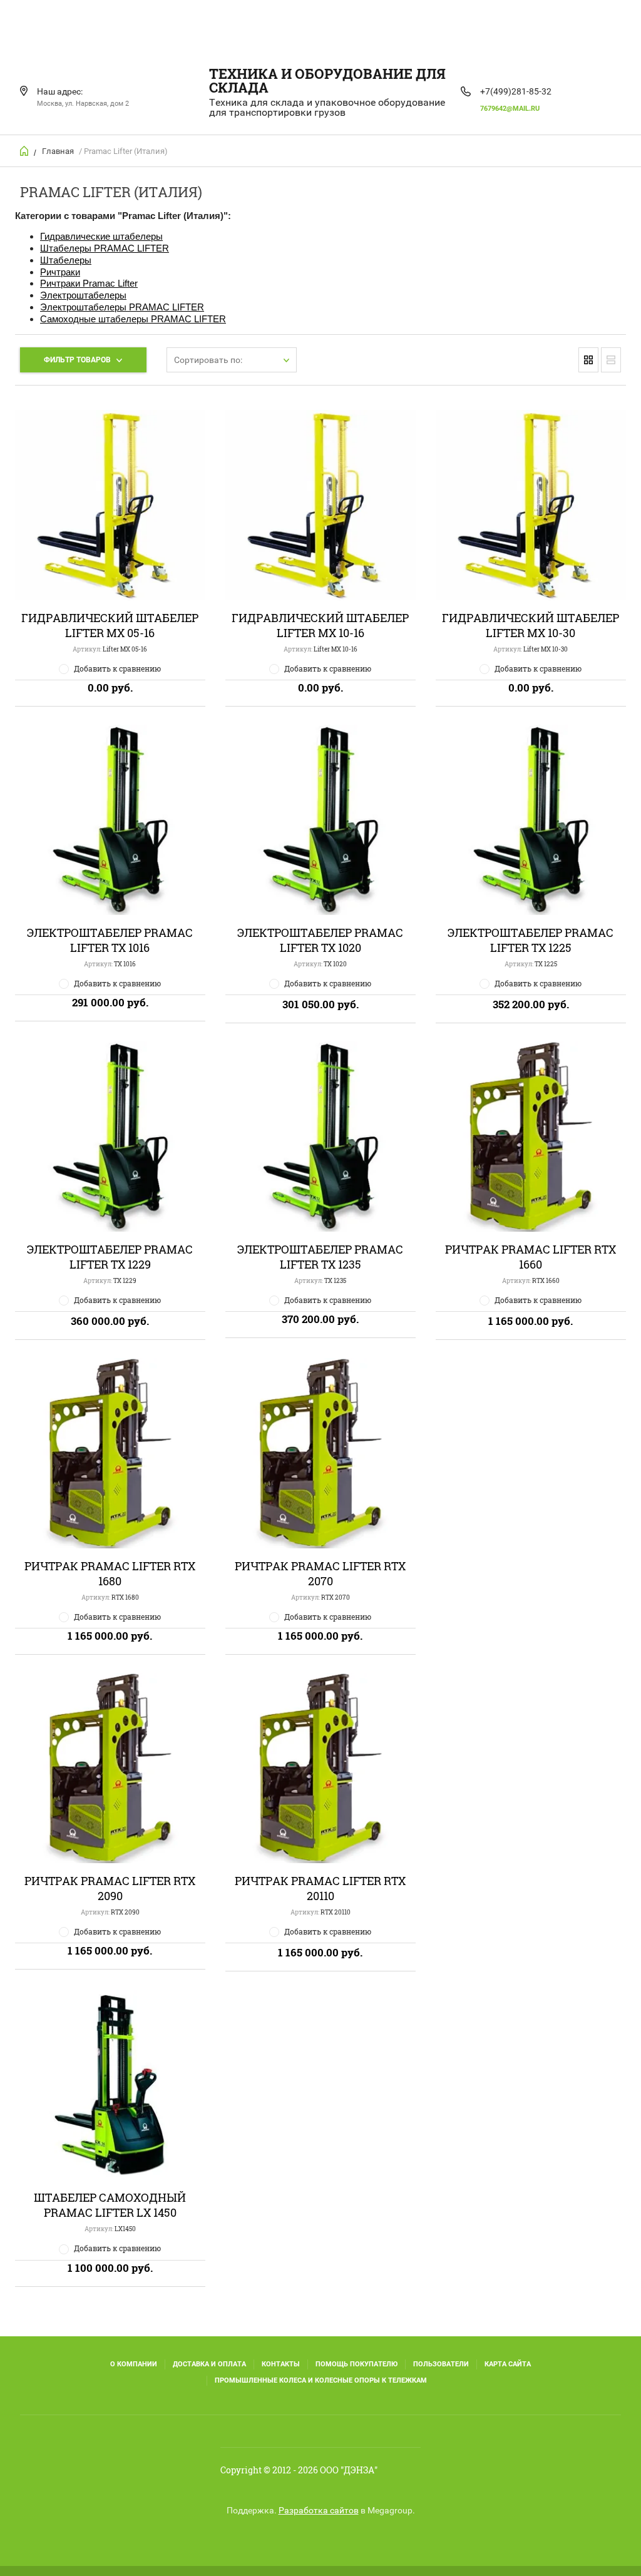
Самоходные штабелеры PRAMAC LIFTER (133, 319)
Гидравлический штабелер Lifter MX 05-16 (110, 625)
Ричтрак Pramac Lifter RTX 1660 (531, 1257)
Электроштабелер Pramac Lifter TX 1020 (320, 940)
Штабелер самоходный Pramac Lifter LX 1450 (110, 2205)
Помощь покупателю (356, 2364)
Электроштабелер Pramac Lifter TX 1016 (110, 940)
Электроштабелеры (83, 295)
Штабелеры (66, 260)
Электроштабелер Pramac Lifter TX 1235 (320, 1257)
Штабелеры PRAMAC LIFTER (105, 248)
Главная (58, 151)
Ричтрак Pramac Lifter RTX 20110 (320, 1888)
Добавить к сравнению (117, 668)
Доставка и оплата (209, 2364)
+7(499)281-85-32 (516, 91)
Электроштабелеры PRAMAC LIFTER (122, 307)
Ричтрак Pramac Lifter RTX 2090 (110, 1888)
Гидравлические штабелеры (101, 236)
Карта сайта (508, 2364)
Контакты (281, 2364)
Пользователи (441, 2364)
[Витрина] (588, 360)
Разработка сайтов (319, 2510)
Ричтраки (60, 272)
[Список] (611, 360)
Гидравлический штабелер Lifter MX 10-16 (320, 625)
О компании (134, 2364)
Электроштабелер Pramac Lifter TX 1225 (531, 940)
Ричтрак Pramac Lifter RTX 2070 (320, 1573)
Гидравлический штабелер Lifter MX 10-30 (531, 625)
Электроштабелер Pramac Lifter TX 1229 (110, 1257)
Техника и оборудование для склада (327, 80)
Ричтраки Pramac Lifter (89, 283)
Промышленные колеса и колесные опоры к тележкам (321, 2380)
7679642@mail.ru (510, 109)
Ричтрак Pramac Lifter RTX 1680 (110, 1573)
